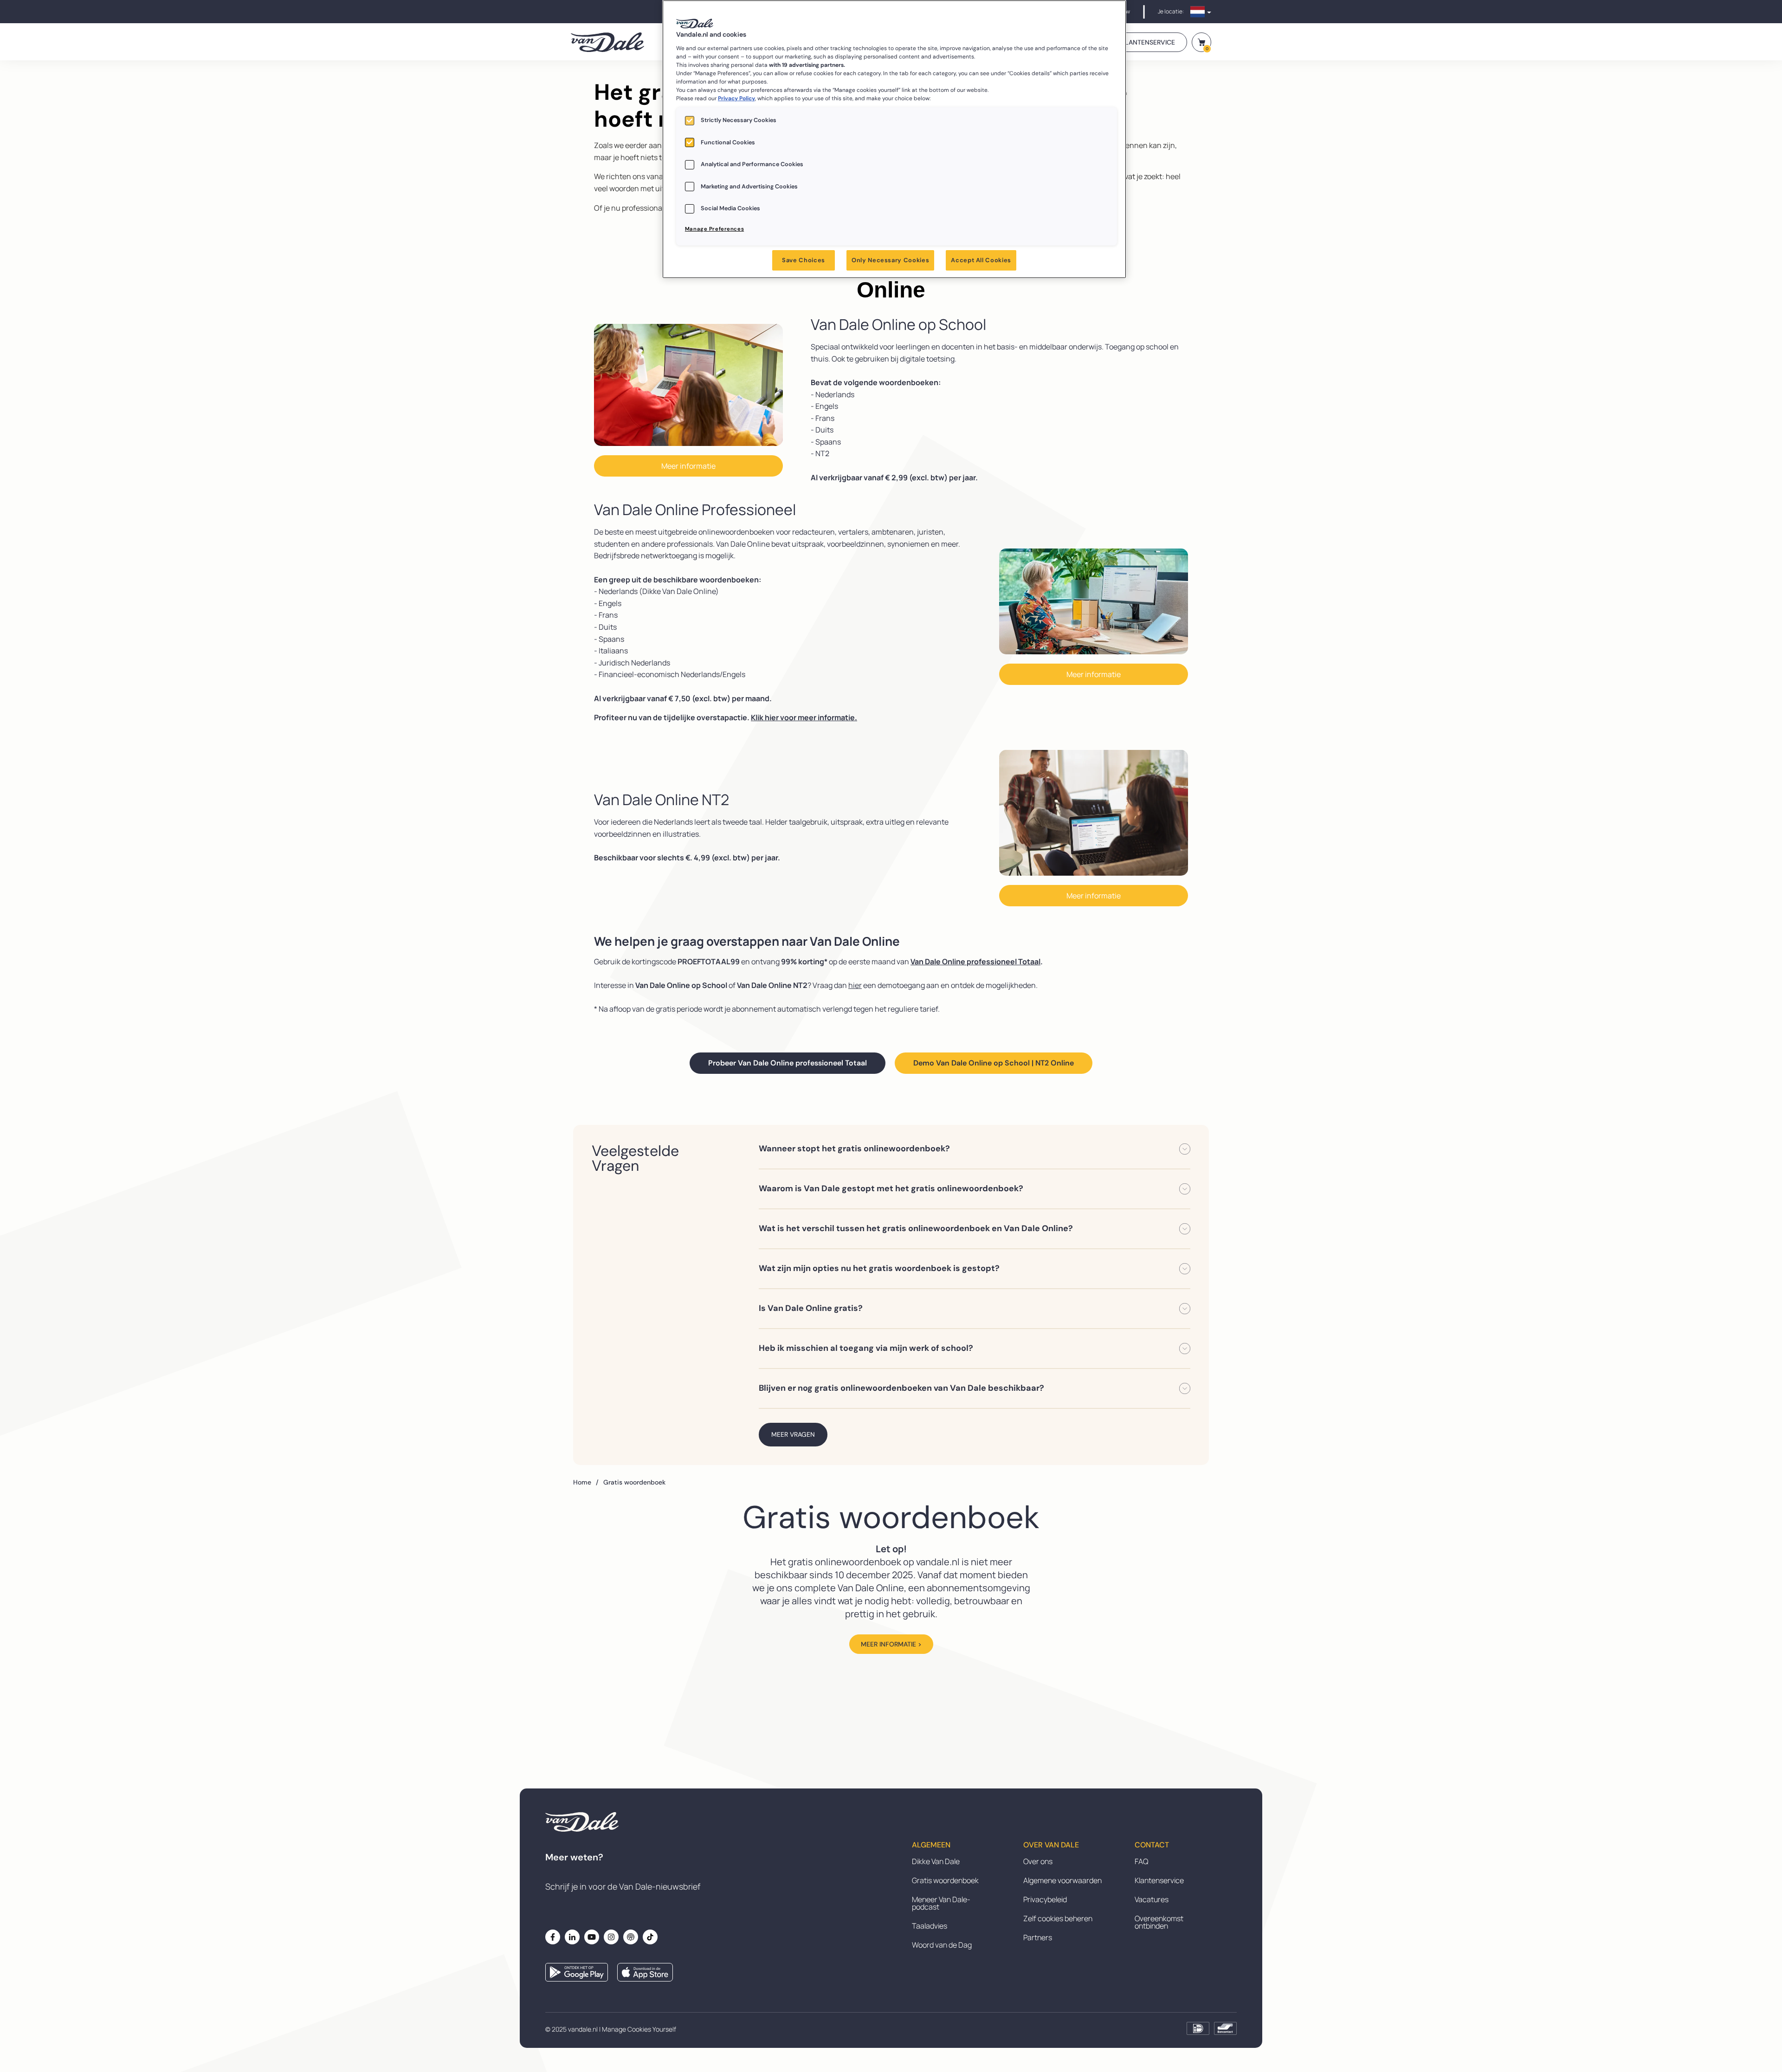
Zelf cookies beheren (1058, 1918)
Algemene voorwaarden (1062, 1880)
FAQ (1141, 1861)
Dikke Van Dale (936, 1861)
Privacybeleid (1045, 1899)
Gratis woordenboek (945, 1880)
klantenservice (1148, 42)
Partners (1038, 1937)
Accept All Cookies (981, 260)
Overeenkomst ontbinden (1159, 1922)
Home (586, 1482)
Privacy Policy (736, 98)
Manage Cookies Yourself (639, 2029)
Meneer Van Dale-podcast (941, 1903)
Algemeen (931, 1845)
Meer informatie (688, 466)
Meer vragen (793, 1434)
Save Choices (804, 260)
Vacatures (1152, 1899)
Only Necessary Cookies (890, 260)
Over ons (1038, 1861)
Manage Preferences (714, 229)
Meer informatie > (891, 1644)
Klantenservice (1159, 1880)
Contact (1152, 1845)
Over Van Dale (1051, 1845)
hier (855, 985)
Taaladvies (930, 1926)
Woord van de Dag (942, 1945)
